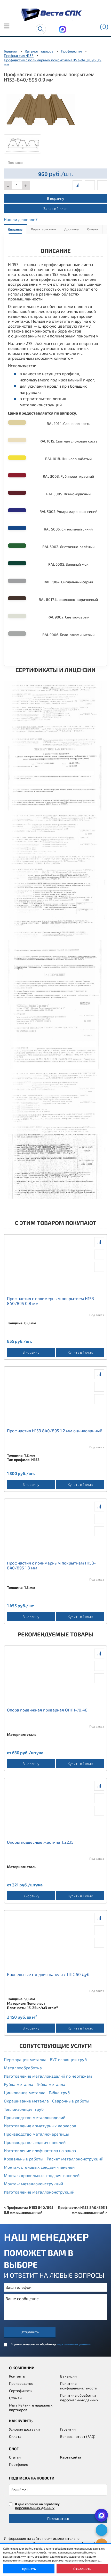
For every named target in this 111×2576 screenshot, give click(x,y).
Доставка (72, 229)
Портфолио (19, 2464)
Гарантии (68, 2429)
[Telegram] (102, 2530)
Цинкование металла (25, 2092)
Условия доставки (24, 2429)
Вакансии (68, 2376)
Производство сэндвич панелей (35, 2142)
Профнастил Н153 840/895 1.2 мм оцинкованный (55, 1431)
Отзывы (16, 2398)
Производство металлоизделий (35, 2117)
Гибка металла (51, 2084)
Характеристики (43, 229)
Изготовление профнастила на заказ (40, 2150)
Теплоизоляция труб (24, 2109)
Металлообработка (23, 2068)
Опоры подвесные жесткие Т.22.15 (40, 1842)
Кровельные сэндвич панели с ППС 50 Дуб (48, 1974)
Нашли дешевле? (21, 219)
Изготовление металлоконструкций (39, 2192)
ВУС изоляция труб (68, 2059)
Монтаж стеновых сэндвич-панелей (39, 2167)
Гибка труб (59, 2092)
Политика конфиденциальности (79, 2386)
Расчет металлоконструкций (75, 2159)
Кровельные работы (24, 2159)
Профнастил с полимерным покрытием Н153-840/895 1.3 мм (51, 1565)
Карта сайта (71, 2457)
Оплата (93, 229)
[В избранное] (102, 185)
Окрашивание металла (26, 2101)
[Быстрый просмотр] (90, 185)
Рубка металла (19, 2084)
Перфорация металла (25, 2059)
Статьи (15, 2457)
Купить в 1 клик (80, 1352)
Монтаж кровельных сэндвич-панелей (42, 2175)
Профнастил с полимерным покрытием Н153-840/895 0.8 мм (51, 1301)
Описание (15, 229)
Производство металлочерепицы (36, 2134)
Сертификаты (21, 2391)
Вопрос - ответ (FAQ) (78, 2436)
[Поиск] (41, 29)
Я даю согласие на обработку (51, 2344)
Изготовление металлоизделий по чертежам (48, 2076)
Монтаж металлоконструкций (33, 2184)
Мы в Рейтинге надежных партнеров (31, 2407)
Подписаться (58, 2518)
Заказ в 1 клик (55, 208)
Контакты (17, 2376)
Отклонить (82, 2569)
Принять (29, 2569)
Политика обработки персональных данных (79, 2398)
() (104, 26)
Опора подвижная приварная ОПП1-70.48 (47, 1710)
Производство (21, 2383)
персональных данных (74, 2344)
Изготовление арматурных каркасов (40, 2126)
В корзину (55, 198)
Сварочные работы (71, 2101)
